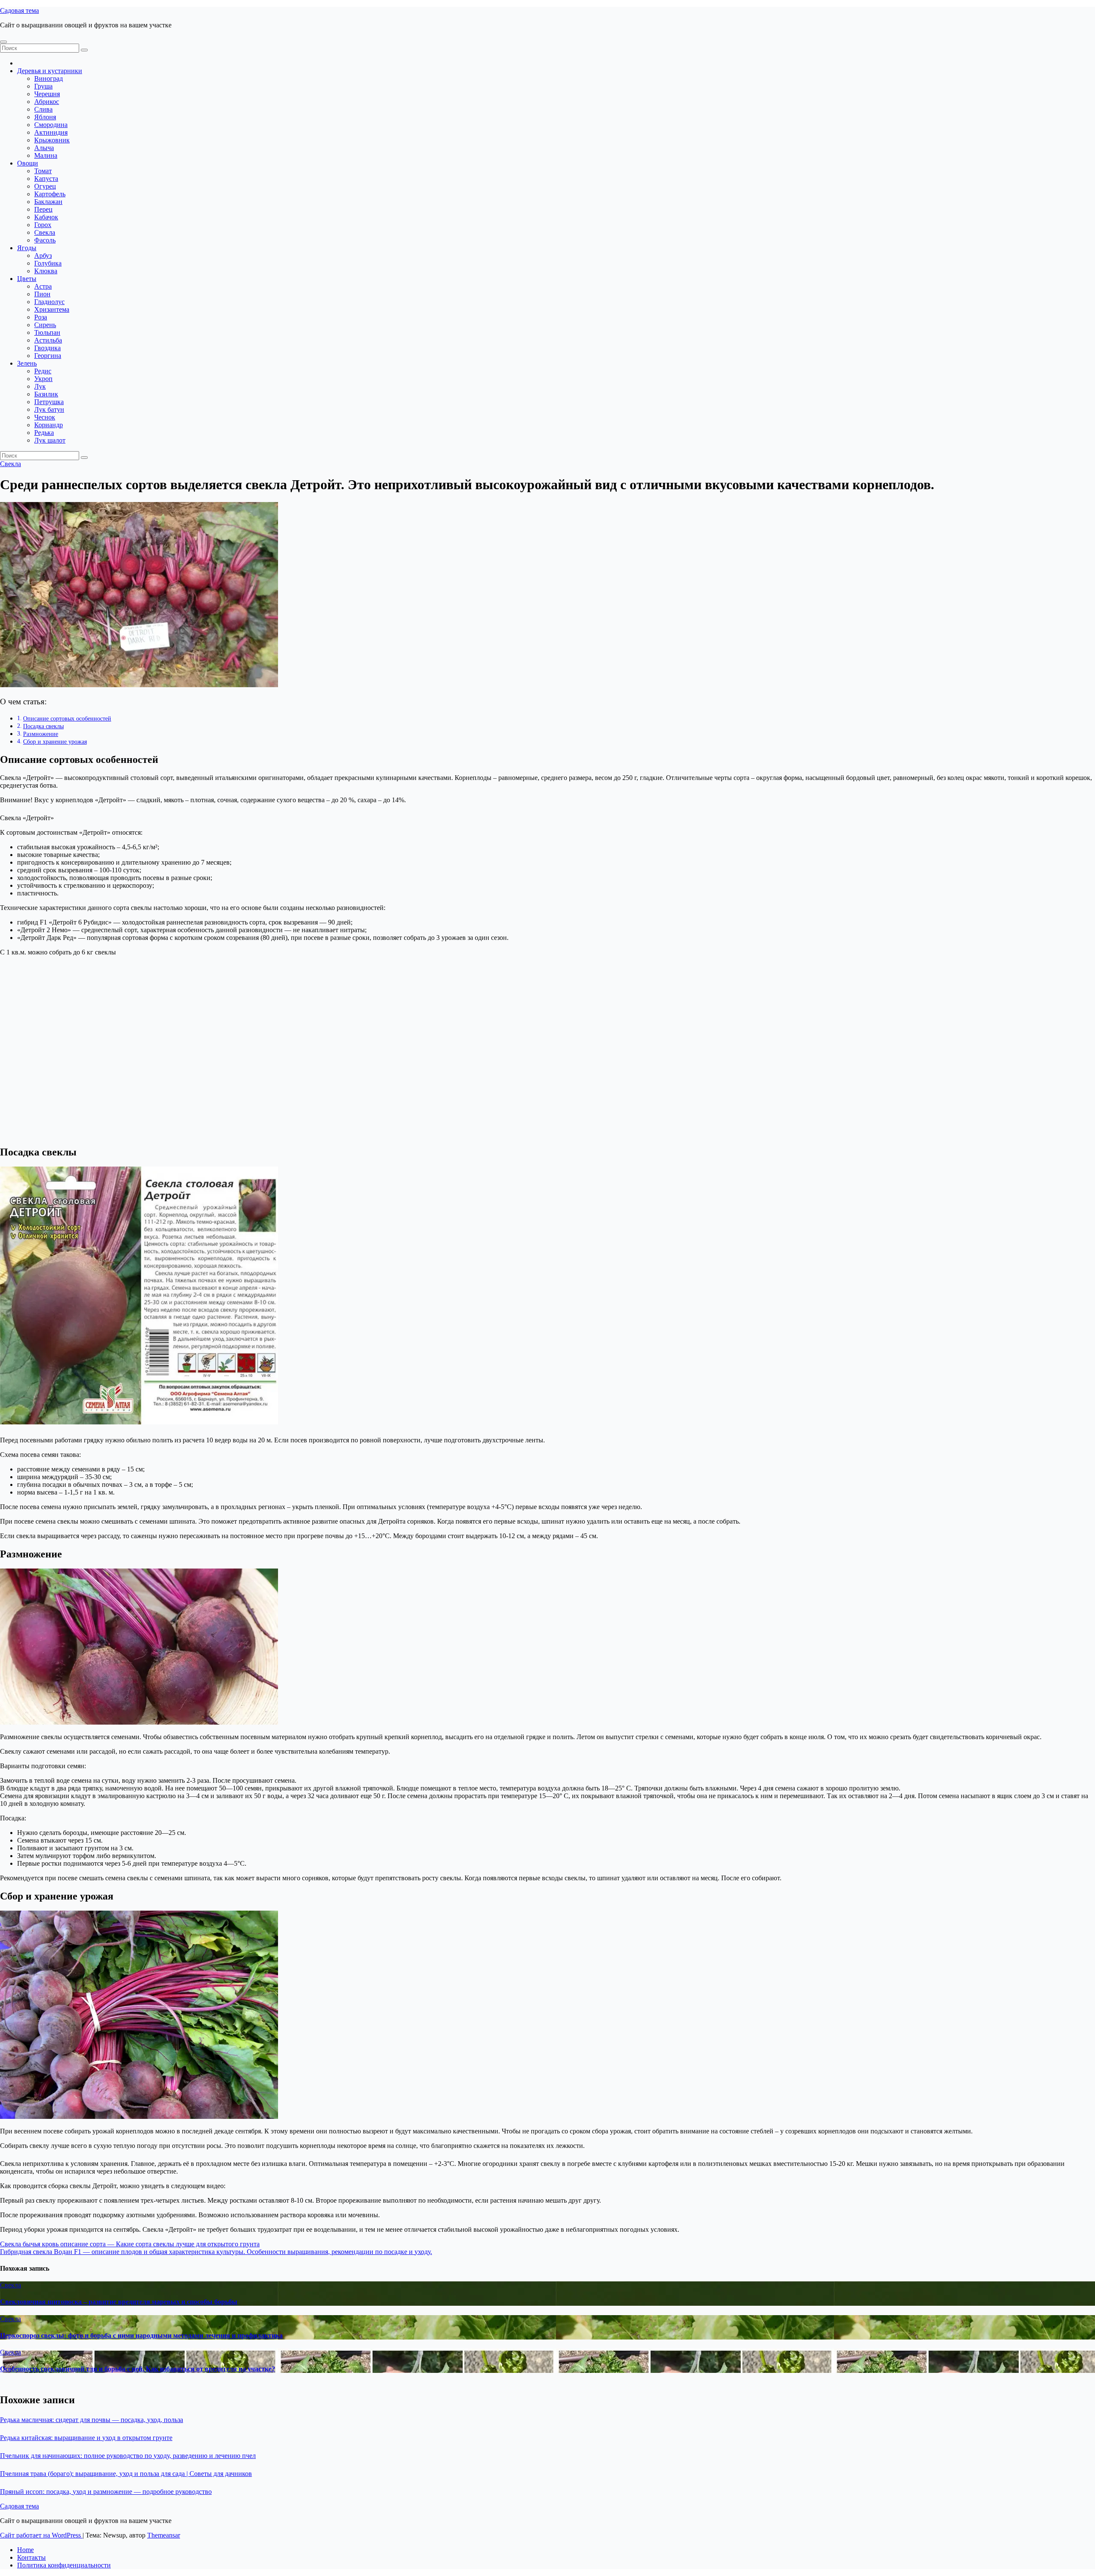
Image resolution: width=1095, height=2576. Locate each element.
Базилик (46, 394)
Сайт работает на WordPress (41, 2535)
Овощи (28, 163)
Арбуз (43, 256)
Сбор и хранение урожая (55, 741)
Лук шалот (50, 440)
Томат (43, 171)
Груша (43, 86)
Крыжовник (52, 140)
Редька (44, 433)
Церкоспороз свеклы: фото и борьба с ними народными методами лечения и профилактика (141, 2335)
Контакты (31, 2557)
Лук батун (49, 409)
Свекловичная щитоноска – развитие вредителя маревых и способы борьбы (119, 2302)
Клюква (46, 271)
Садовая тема (19, 10)
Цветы (27, 279)
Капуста (46, 179)
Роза (41, 317)
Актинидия (51, 132)
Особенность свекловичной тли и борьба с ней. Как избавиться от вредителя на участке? (138, 2369)
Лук (40, 386)
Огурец (45, 186)
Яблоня (45, 117)
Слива (43, 109)
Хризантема (52, 309)
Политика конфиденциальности (64, 2565)
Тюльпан (47, 332)
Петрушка (49, 402)
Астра (43, 286)
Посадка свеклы (43, 726)
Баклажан (48, 202)
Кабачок (46, 217)
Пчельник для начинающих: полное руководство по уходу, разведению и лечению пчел (128, 2456)
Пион (42, 294)
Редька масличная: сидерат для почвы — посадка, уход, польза (92, 2420)
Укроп (43, 379)
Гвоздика (47, 348)
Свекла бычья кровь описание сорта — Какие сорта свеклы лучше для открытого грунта (130, 2244)
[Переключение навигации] (3, 42)
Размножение (41, 734)
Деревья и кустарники (50, 71)
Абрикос (47, 102)
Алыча (44, 148)
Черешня (47, 94)
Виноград (49, 78)
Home (25, 2550)
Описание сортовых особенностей (67, 718)
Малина (46, 155)
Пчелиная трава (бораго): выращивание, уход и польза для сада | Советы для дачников (126, 2474)
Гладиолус (49, 302)
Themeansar (164, 2535)
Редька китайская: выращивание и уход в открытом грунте (86, 2438)
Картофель (50, 194)
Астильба (48, 340)
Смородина (51, 125)
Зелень (27, 363)
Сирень (45, 325)
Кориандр (49, 425)
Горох (43, 225)
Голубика (48, 263)
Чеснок (45, 417)
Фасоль (45, 240)
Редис (43, 371)
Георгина (48, 356)
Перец (43, 209)
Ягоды (27, 248)
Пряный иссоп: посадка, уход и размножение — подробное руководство (106, 2492)
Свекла (45, 232)
